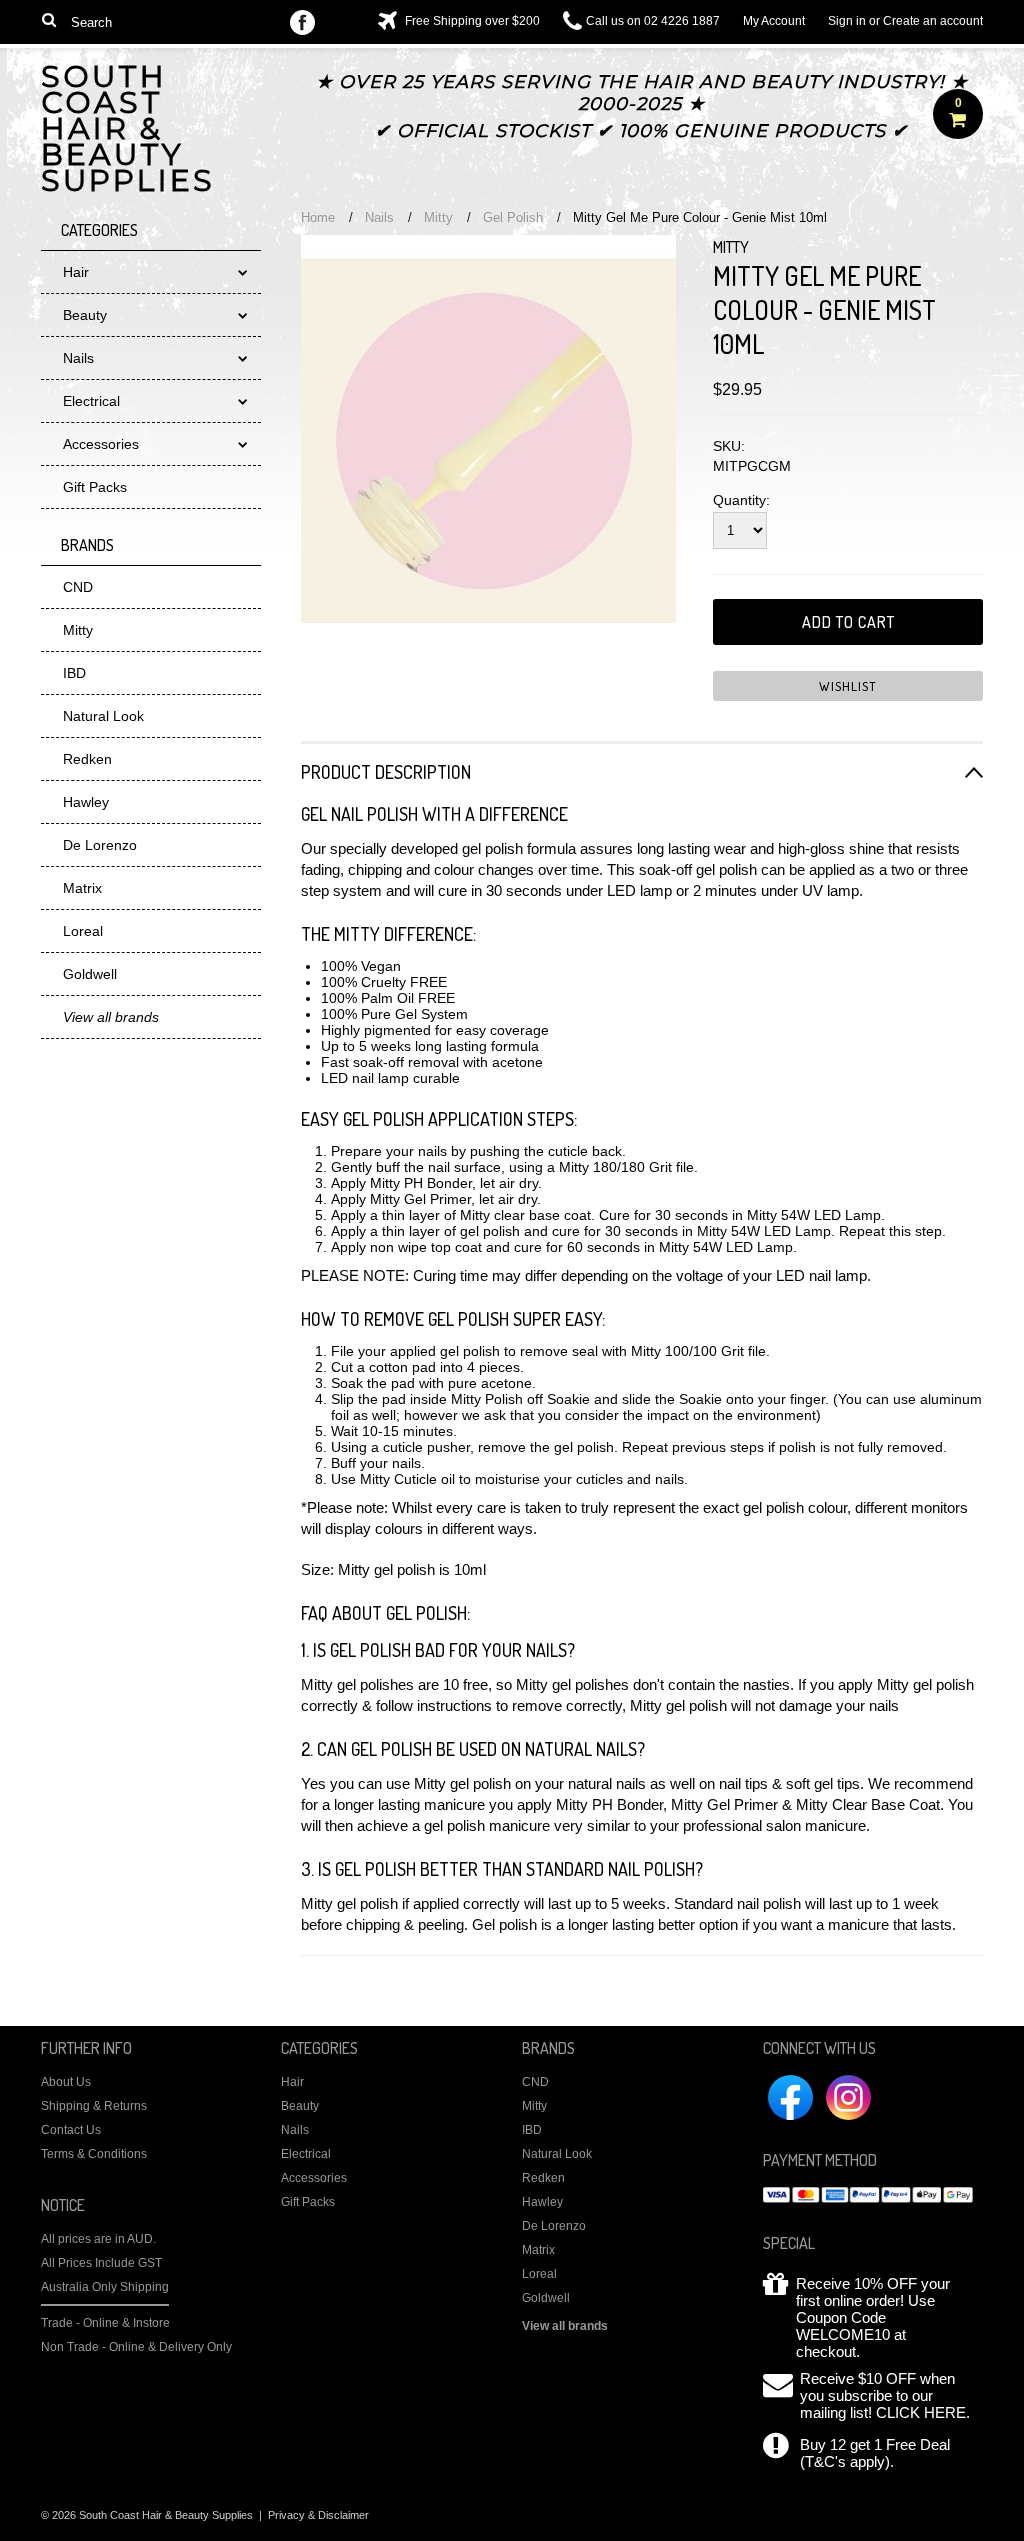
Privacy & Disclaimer (318, 2515)
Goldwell (90, 974)
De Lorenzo (100, 845)
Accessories (101, 444)
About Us (66, 2082)
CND (78, 587)
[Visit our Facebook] (302, 24)
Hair (76, 272)
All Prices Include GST (101, 2263)
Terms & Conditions (94, 2154)
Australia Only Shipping (105, 2287)
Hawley (86, 802)
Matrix (82, 888)
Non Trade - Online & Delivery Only (136, 2347)
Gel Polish (513, 217)
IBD (74, 673)
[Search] (49, 19)
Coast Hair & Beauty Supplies (128, 131)
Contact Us (71, 2130)
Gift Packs (95, 487)
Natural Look (103, 716)
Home (318, 217)
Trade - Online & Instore (105, 2323)
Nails (78, 358)
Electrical (91, 401)
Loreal (83, 931)
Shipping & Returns (94, 2106)
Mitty (78, 630)
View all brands (565, 2326)
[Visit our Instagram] (340, 24)
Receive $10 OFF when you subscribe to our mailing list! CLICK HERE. (885, 2395)
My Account (774, 21)
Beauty (85, 315)
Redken (87, 759)
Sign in (847, 21)
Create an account (933, 21)
